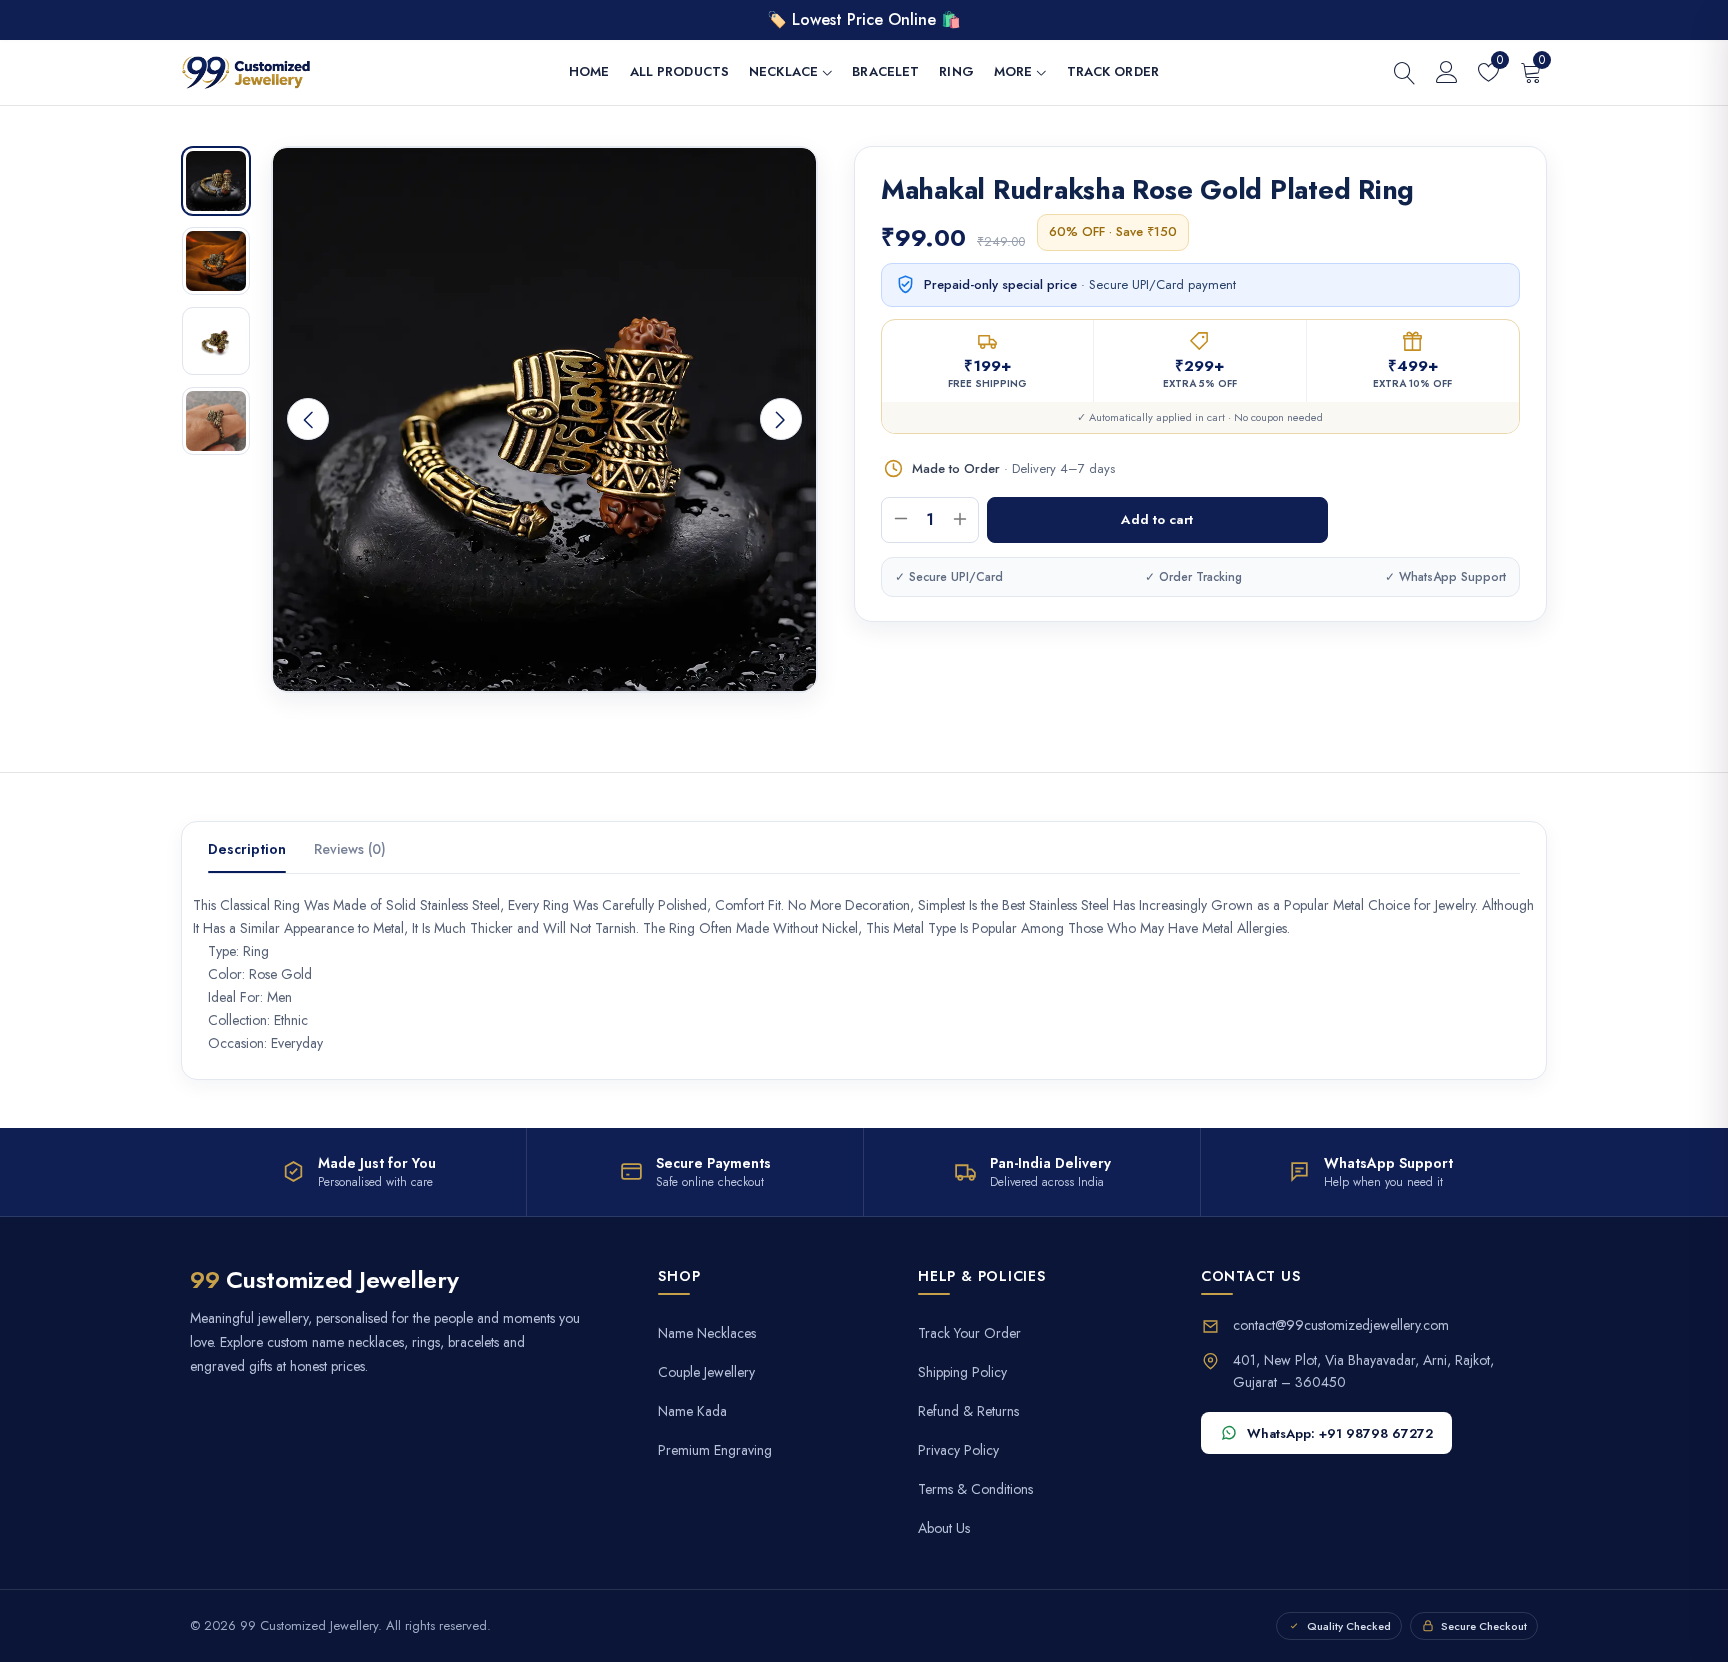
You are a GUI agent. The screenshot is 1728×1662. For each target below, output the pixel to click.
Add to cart (1157, 519)
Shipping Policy (962, 1372)
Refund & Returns (968, 1411)
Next (781, 419)
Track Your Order (969, 1333)
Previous (308, 419)
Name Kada (692, 1411)
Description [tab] (247, 849)
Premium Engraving (715, 1450)
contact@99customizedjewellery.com (1341, 1325)
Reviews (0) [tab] (350, 849)
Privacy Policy (958, 1450)
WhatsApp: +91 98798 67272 (1340, 1433)
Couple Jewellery (706, 1372)
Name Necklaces (707, 1333)
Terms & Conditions (975, 1489)
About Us (944, 1528)
